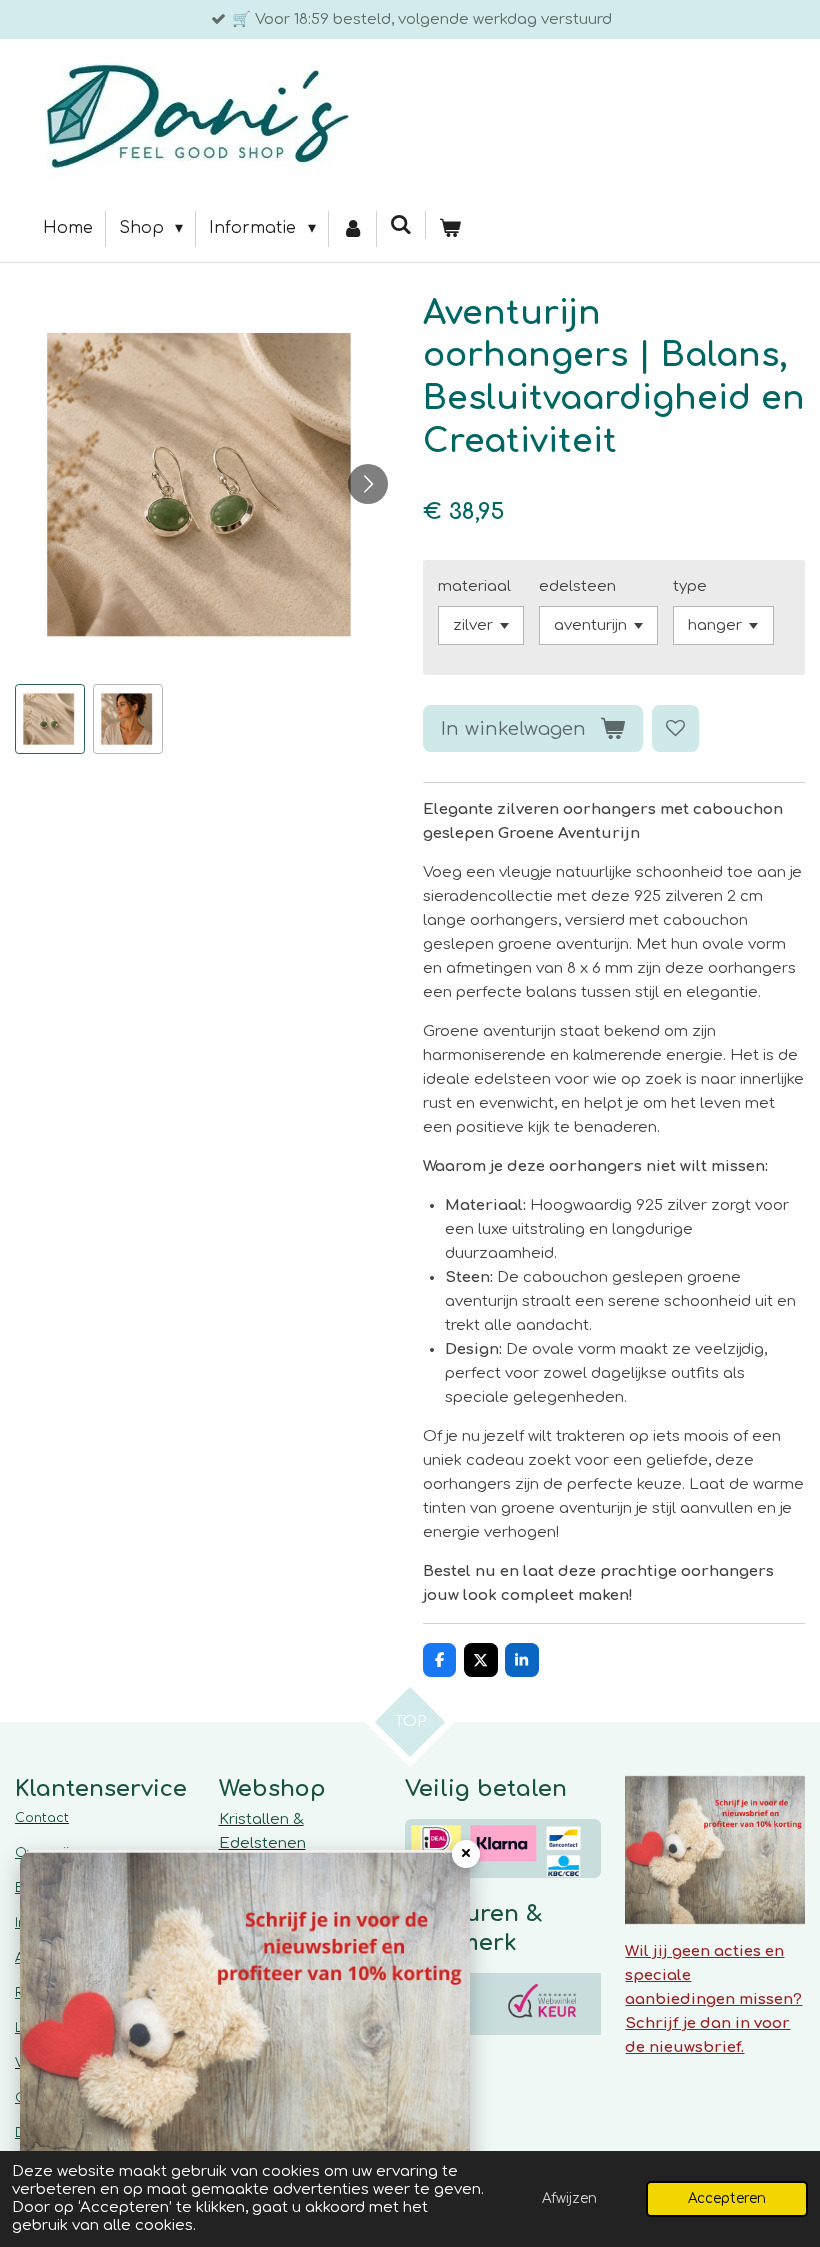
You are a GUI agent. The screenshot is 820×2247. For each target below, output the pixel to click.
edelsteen (577, 586)
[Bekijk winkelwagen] (450, 229)
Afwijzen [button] (569, 2198)
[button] (50, 719)
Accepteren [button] (727, 2198)
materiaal (474, 586)
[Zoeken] (401, 225)
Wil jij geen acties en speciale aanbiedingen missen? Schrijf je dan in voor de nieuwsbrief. (713, 1999)
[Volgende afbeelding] (368, 484)
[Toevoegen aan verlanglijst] (675, 728)
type (690, 586)
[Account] (353, 229)
